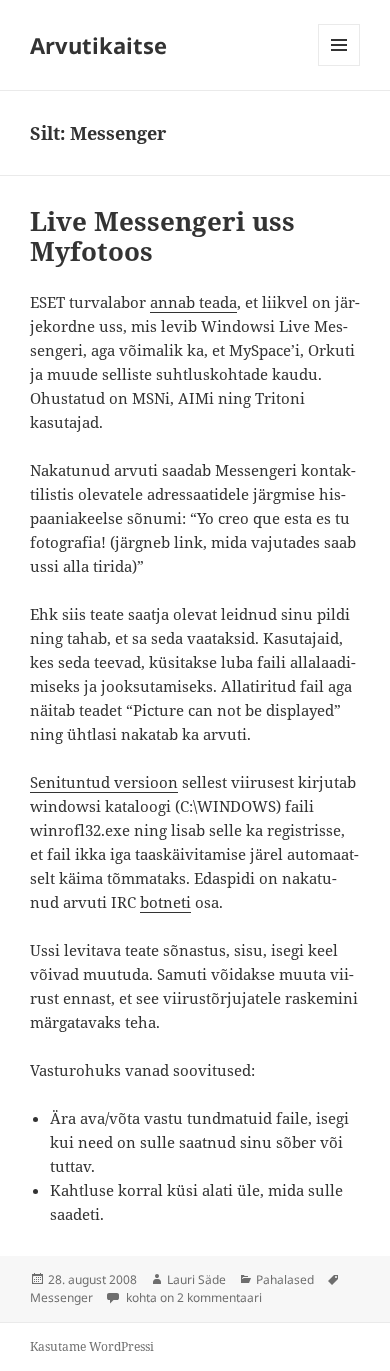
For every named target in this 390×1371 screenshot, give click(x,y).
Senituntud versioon (104, 782)
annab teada (193, 302)
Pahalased (285, 1279)
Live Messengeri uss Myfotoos (162, 236)
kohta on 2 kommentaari (192, 1297)
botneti (165, 902)
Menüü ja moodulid (339, 65)
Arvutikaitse (98, 45)
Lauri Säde (196, 1279)
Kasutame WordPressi (92, 1346)
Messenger (61, 1297)
